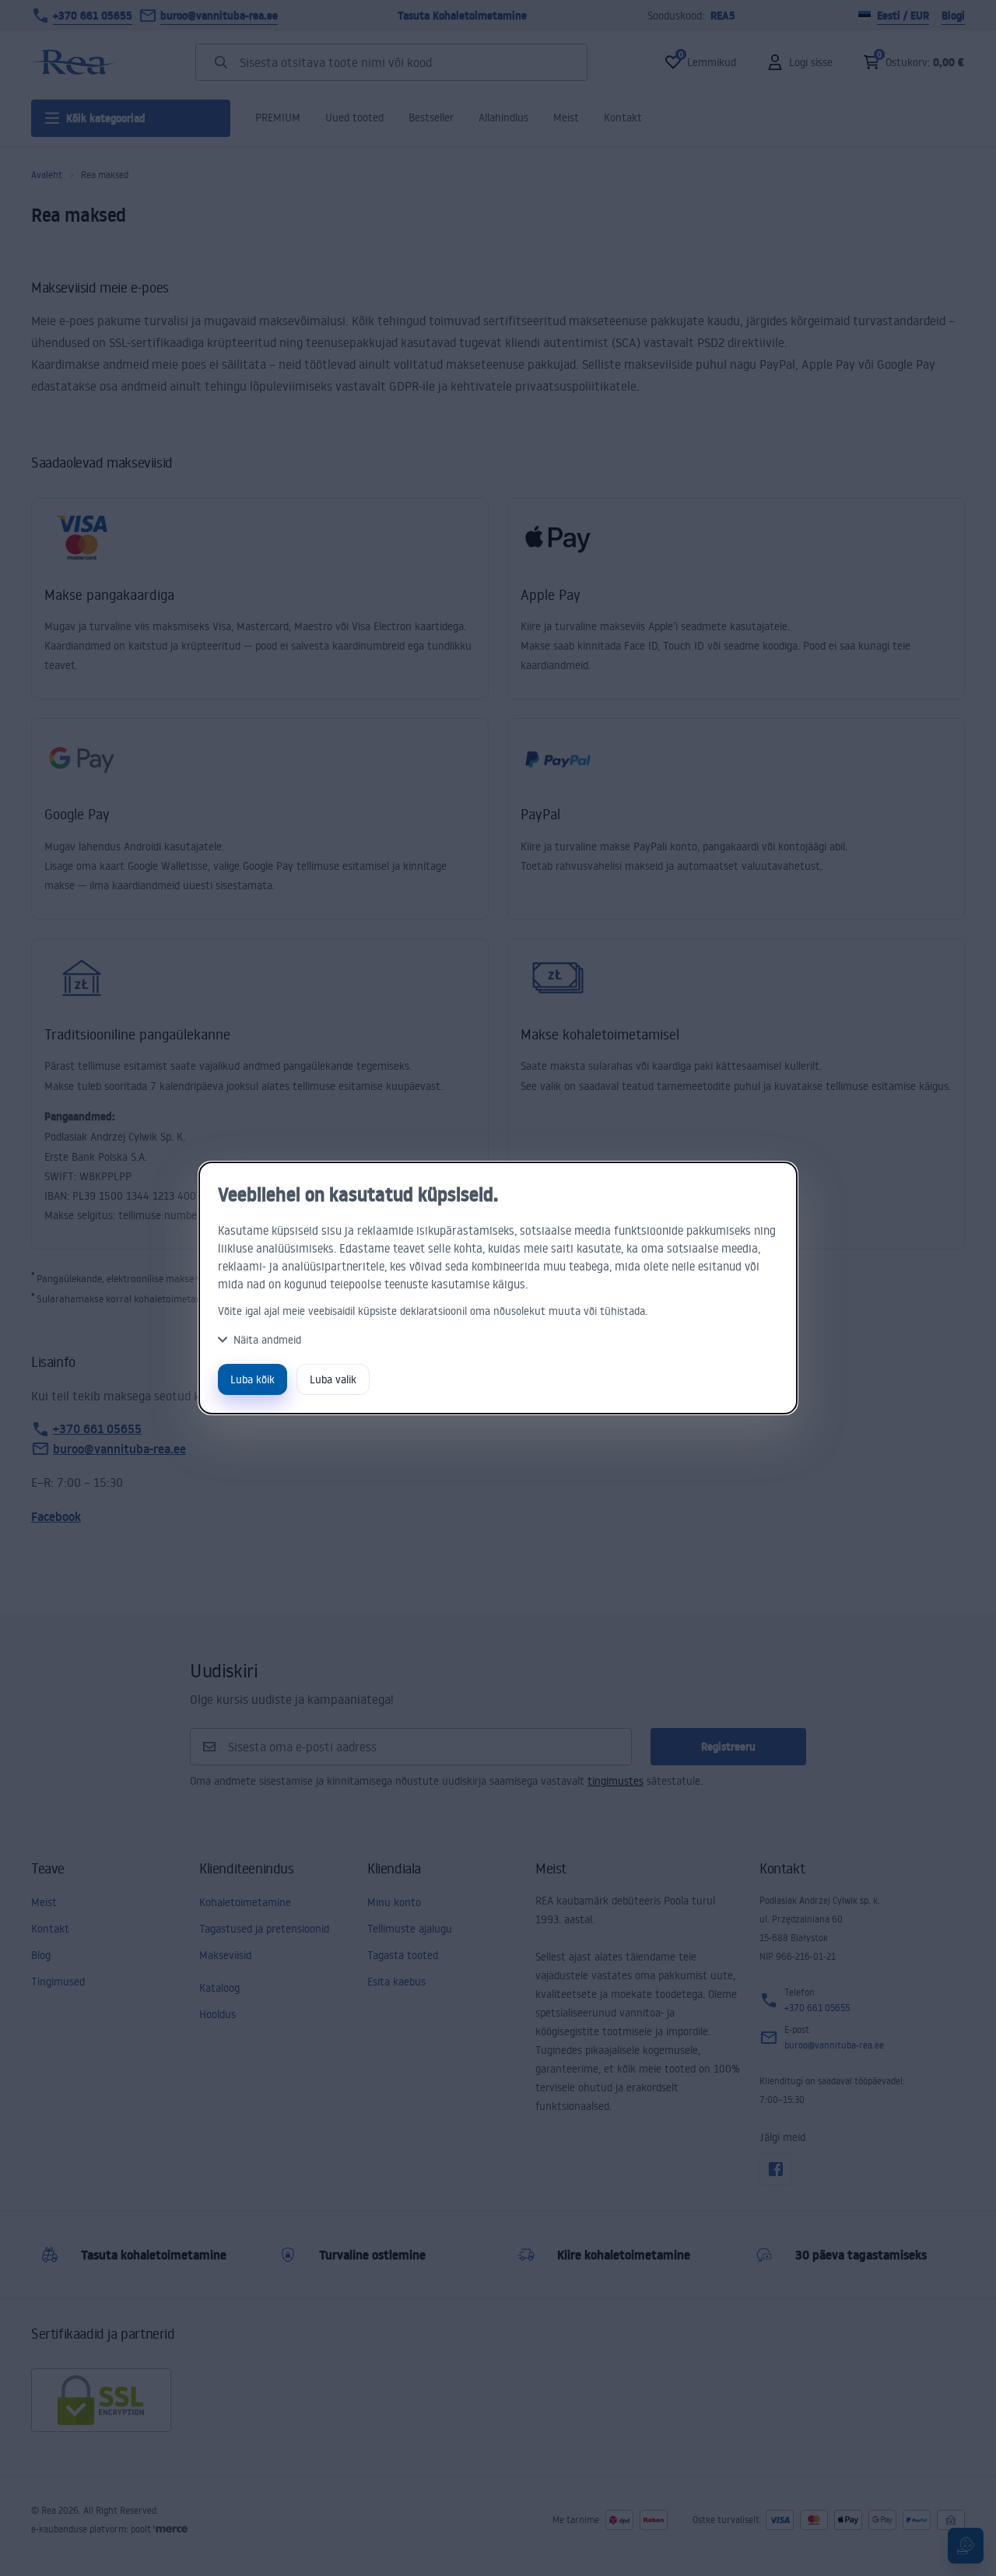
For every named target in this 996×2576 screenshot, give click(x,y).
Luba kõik (253, 1379)
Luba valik (333, 1379)
